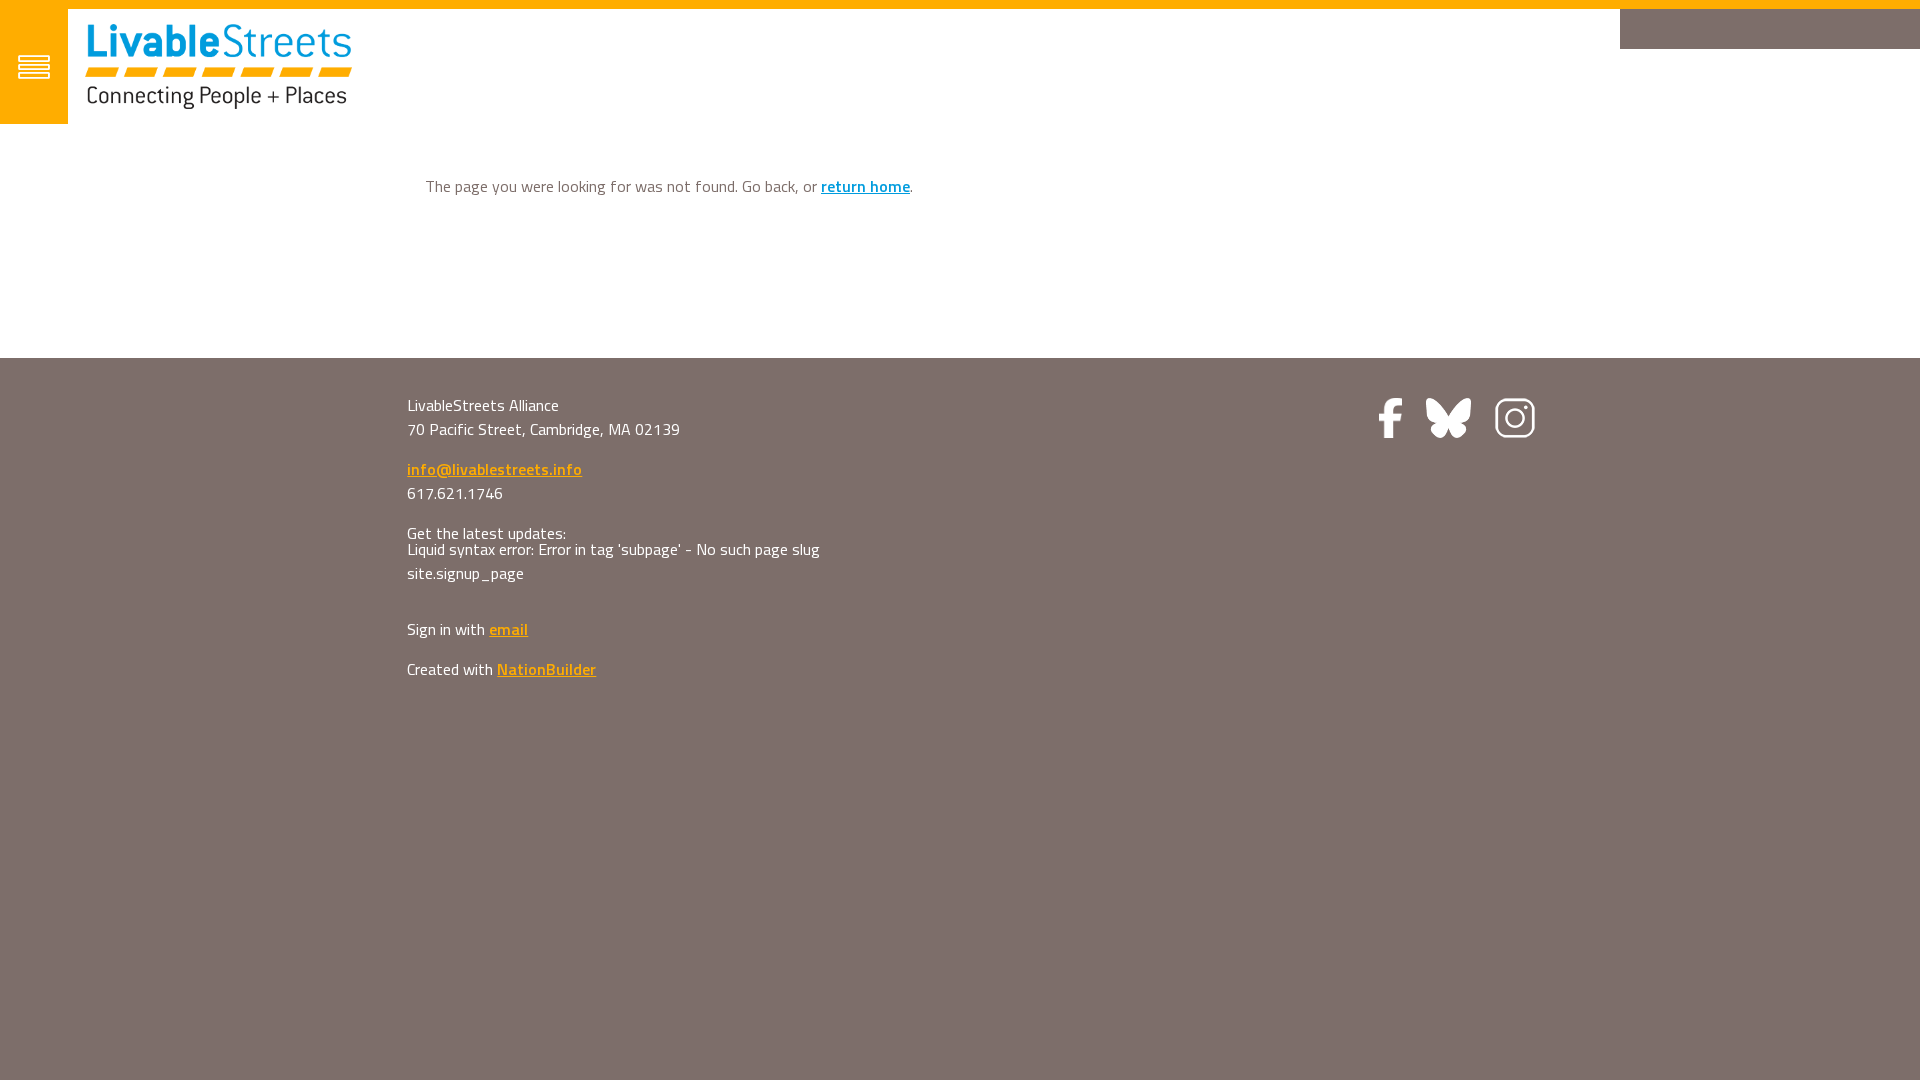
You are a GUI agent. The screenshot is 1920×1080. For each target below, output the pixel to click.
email (508, 629)
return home (865, 186)
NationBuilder (546, 669)
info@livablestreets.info (494, 469)
